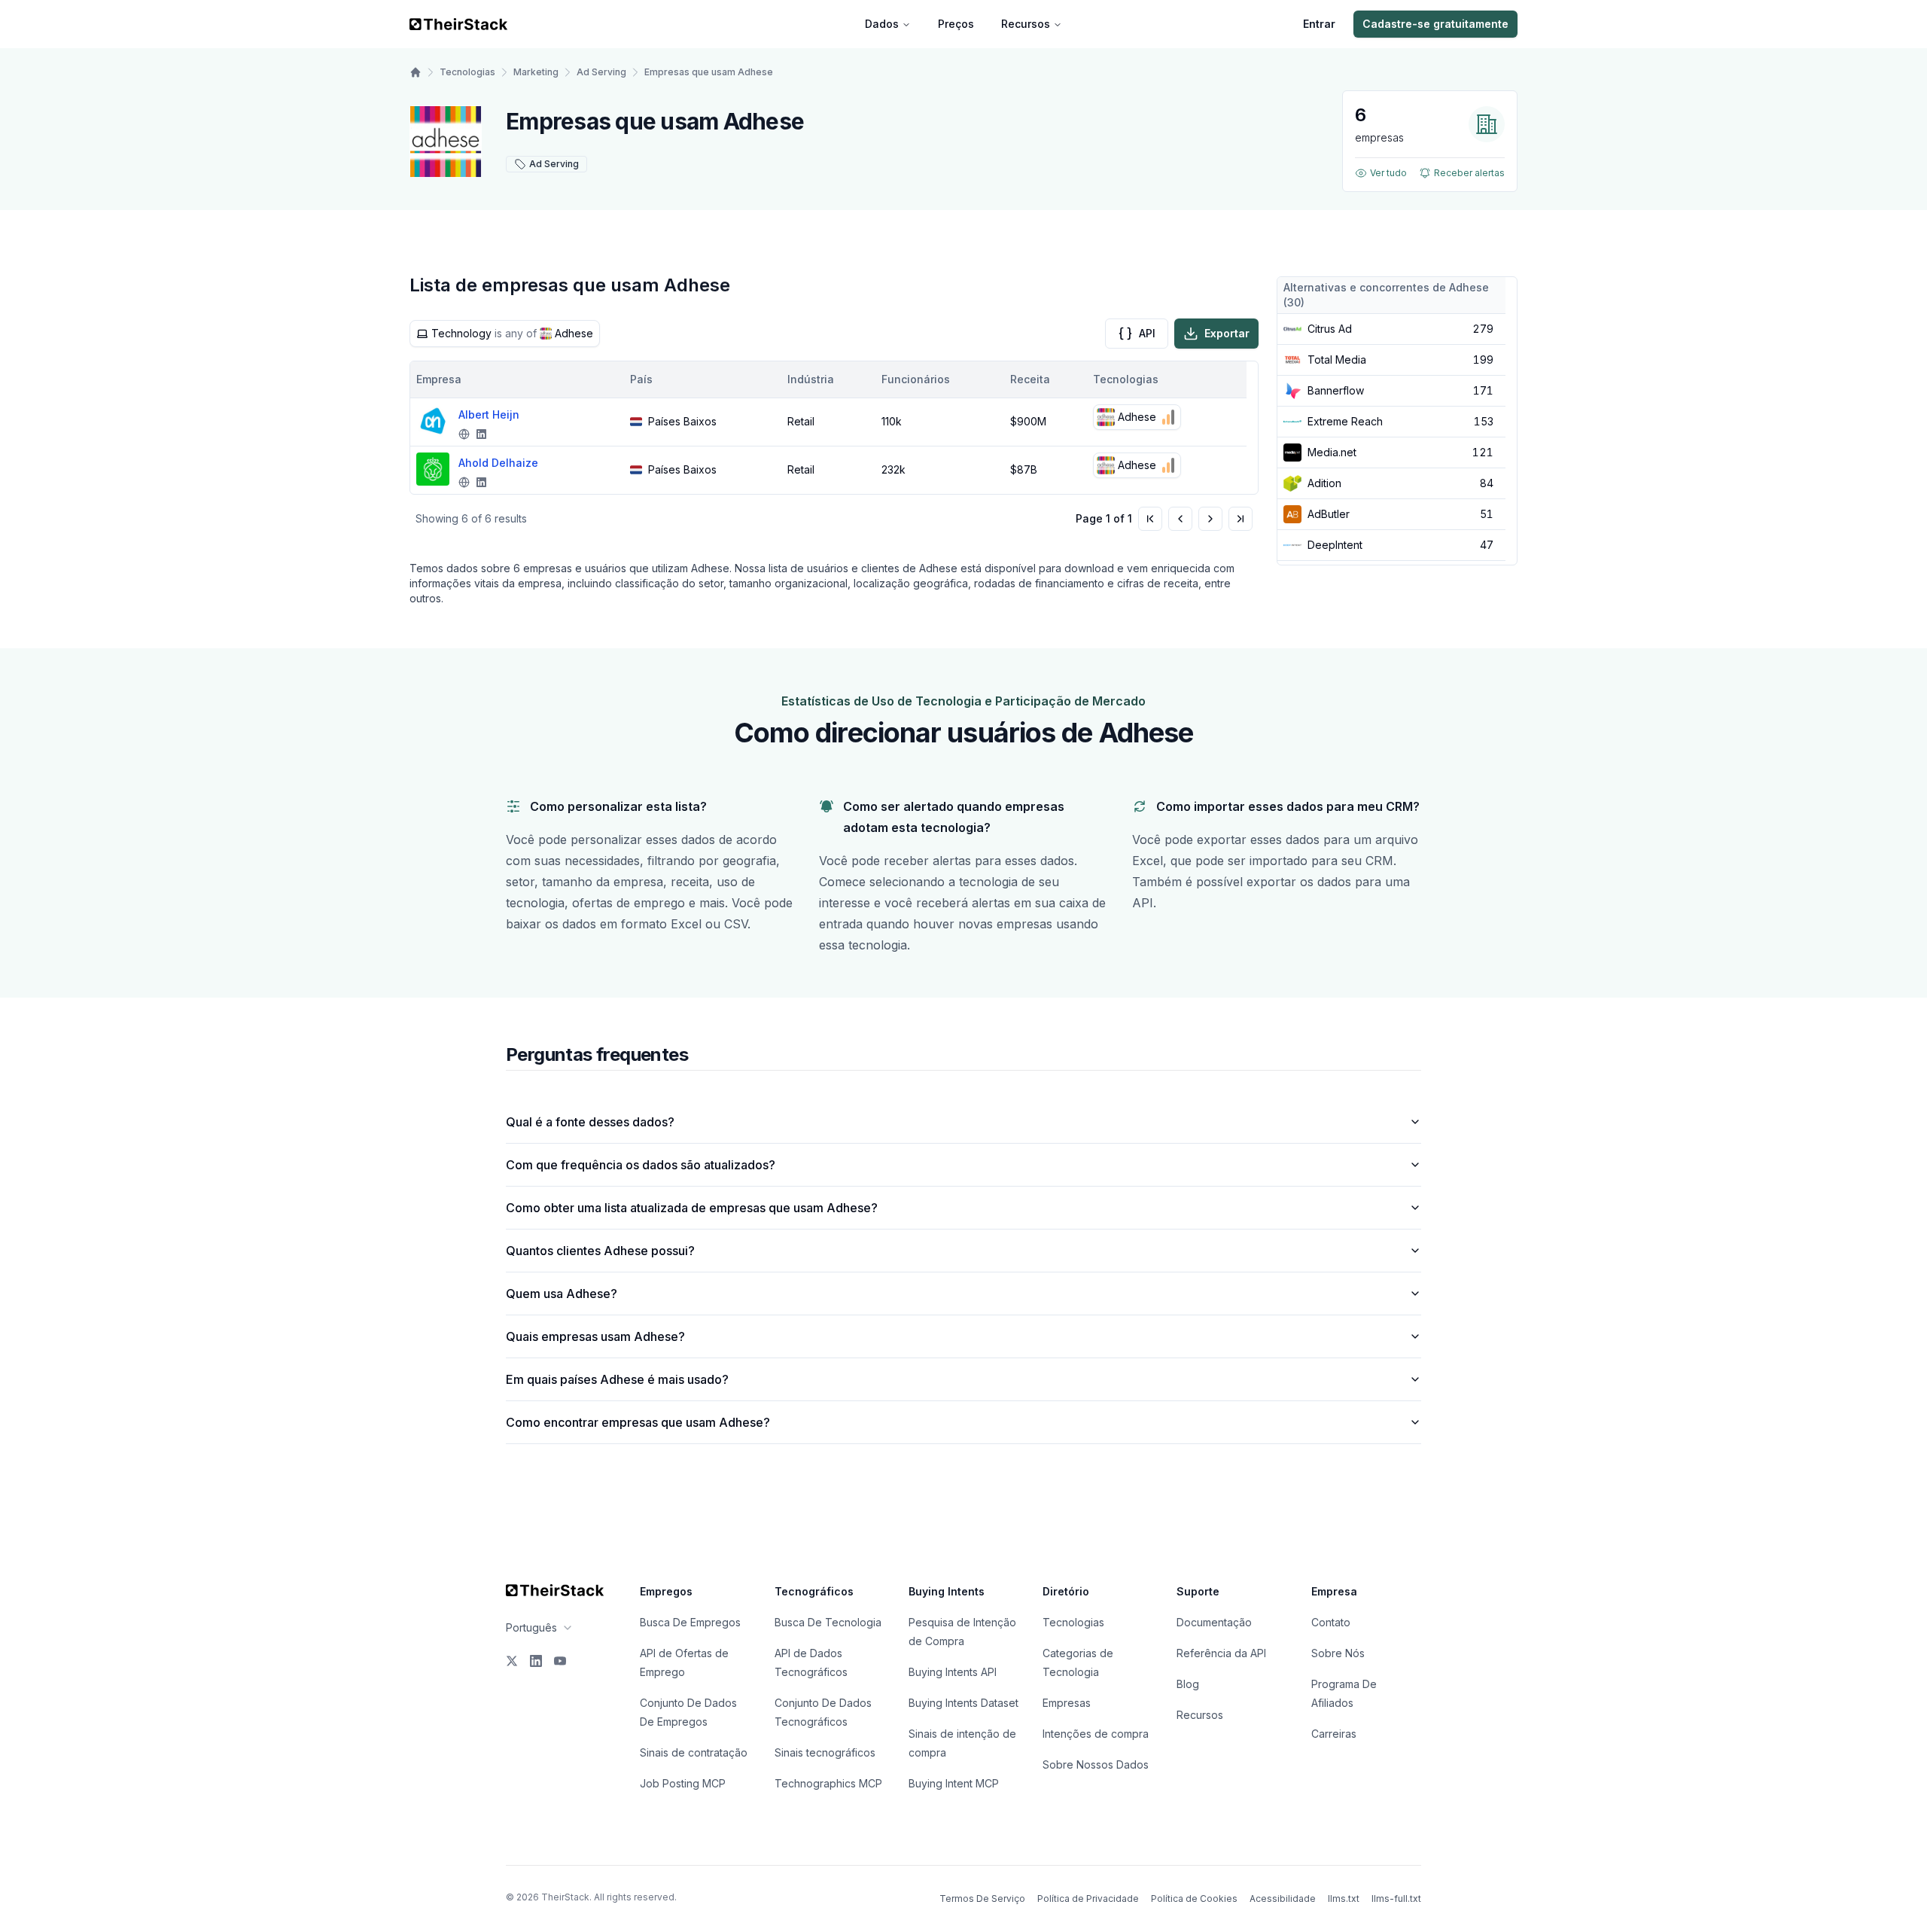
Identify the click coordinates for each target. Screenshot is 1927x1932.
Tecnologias (467, 72)
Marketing (536, 72)
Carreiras (1334, 1734)
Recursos (1026, 24)
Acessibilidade (1283, 1898)
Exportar (1227, 333)
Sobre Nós (1338, 1653)
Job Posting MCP (683, 1783)
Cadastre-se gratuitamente (1435, 24)
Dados (882, 24)
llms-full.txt (1396, 1898)
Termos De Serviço (982, 1898)
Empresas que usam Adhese (709, 72)
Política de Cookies (1194, 1898)
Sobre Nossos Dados (1096, 1764)
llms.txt (1344, 1898)
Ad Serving (601, 72)
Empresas (1067, 1703)
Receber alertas (1469, 173)
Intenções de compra (1096, 1734)
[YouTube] (560, 1661)
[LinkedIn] (536, 1661)
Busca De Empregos (690, 1622)
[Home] (416, 72)
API (1147, 333)
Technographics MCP (828, 1783)
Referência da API (1221, 1653)
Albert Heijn (489, 414)
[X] (512, 1661)
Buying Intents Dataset (963, 1703)
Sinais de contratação (694, 1752)
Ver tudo (1388, 173)
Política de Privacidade (1088, 1898)
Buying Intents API (953, 1672)
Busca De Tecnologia (828, 1622)
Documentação (1214, 1622)
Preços (956, 24)
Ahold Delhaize (498, 463)
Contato (1331, 1622)
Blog (1188, 1684)
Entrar (1319, 24)
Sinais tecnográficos (825, 1752)
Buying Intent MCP (954, 1783)
